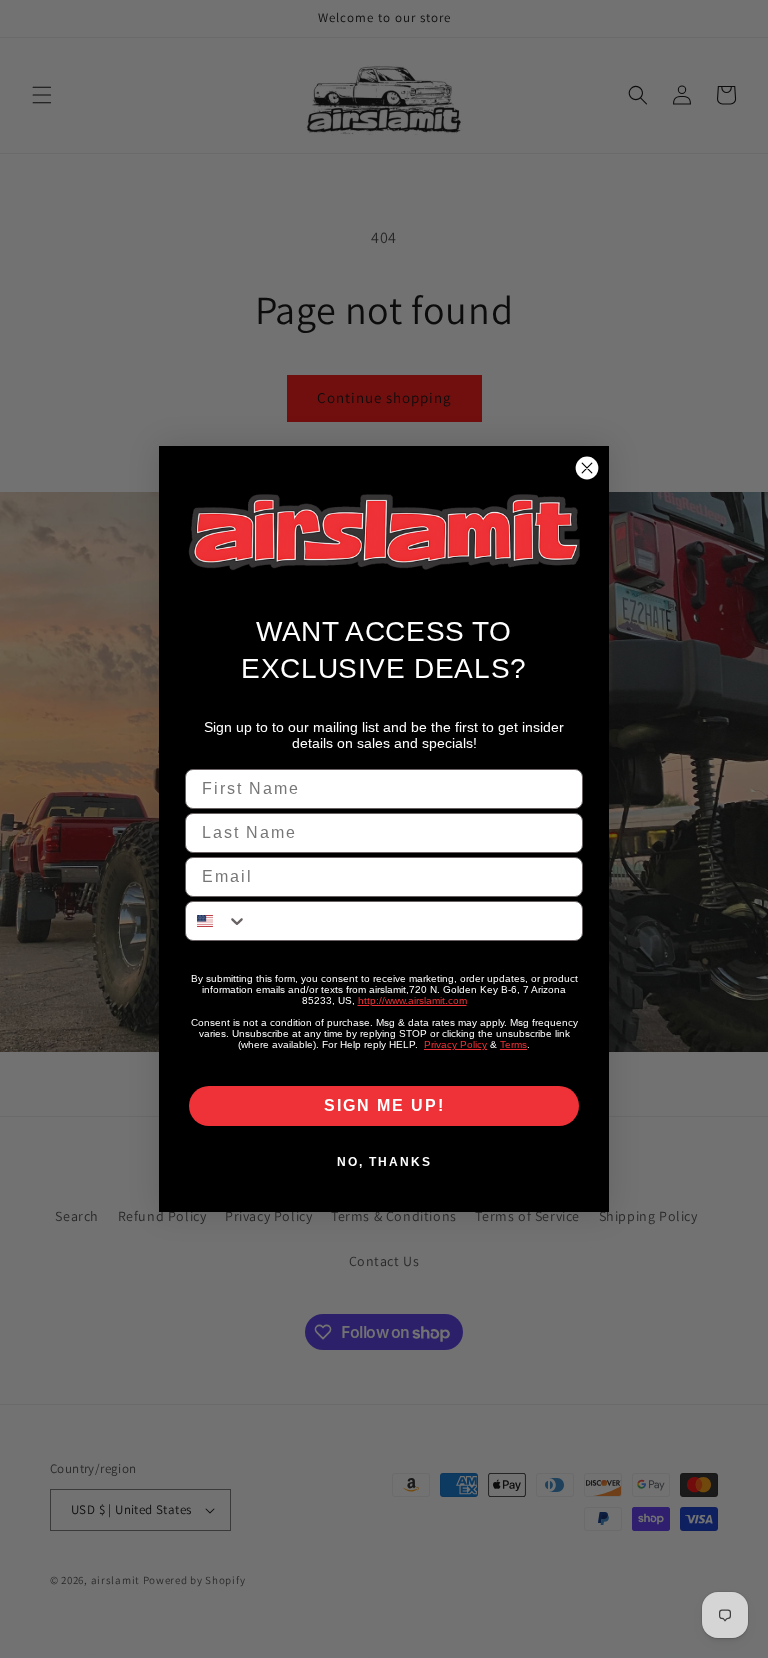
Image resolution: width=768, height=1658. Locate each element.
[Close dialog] (587, 468)
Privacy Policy (455, 1044)
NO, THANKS (384, 1162)
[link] (384, 532)
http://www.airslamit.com (412, 1000)
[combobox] (217, 921)
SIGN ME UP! (384, 1105)
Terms (513, 1044)
